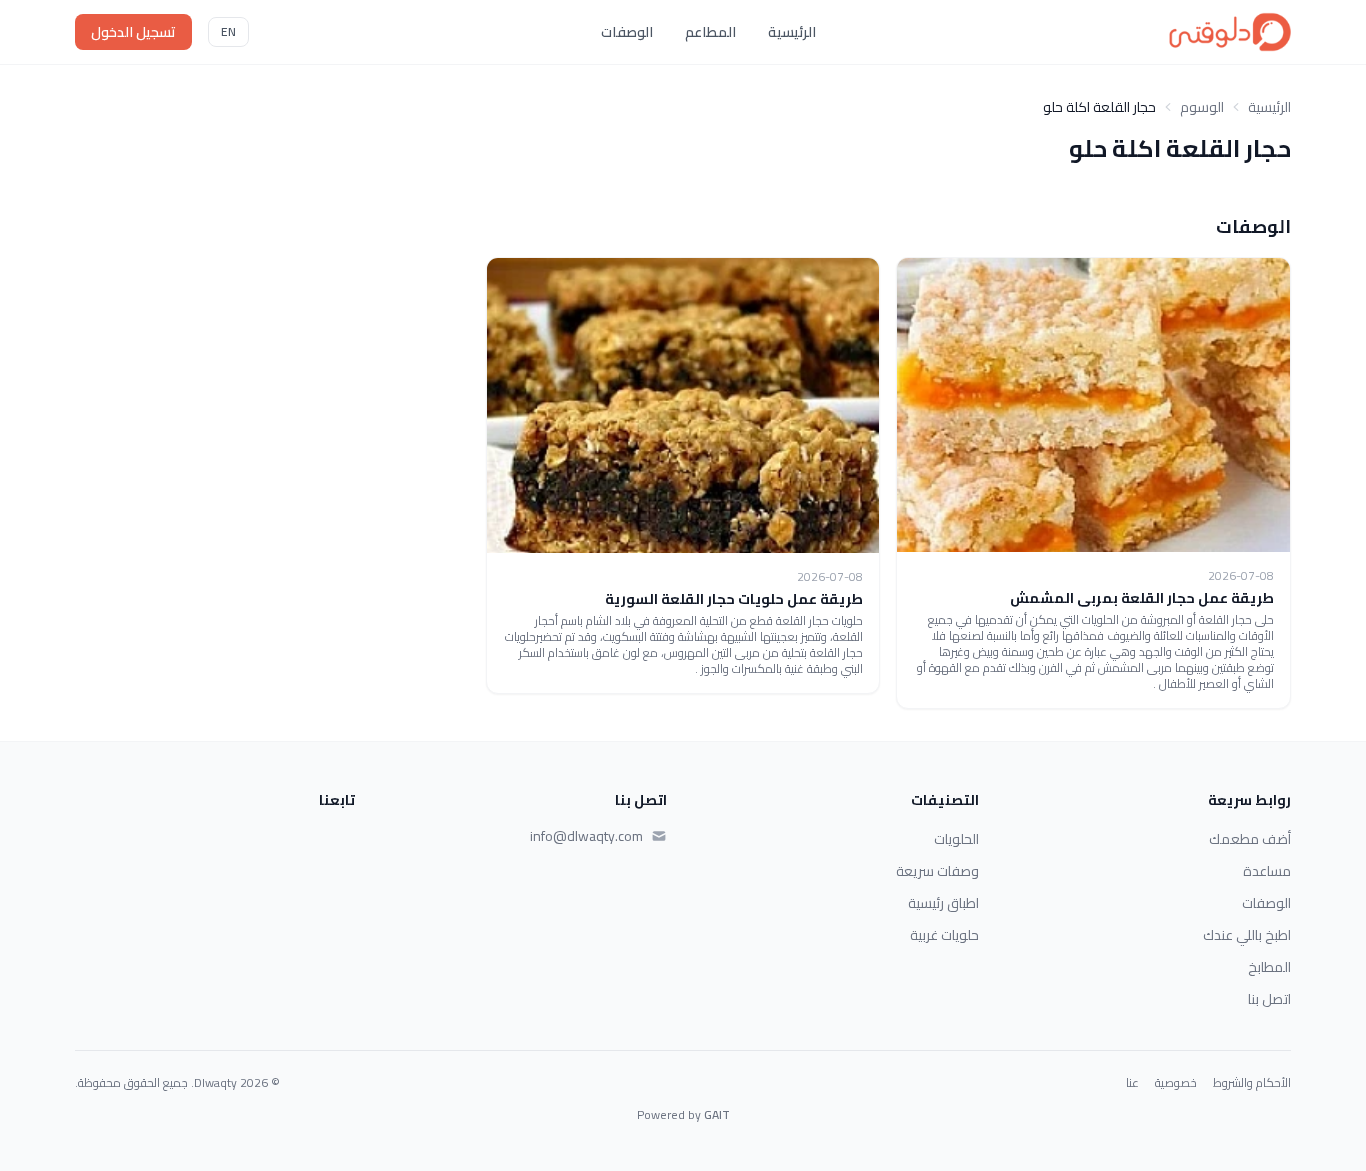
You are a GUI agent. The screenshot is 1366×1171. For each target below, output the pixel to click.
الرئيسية (792, 32)
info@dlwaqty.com (586, 836)
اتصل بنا (1269, 999)
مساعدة (1267, 871)
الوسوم (1202, 107)
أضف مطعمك (1250, 839)
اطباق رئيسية (943, 903)
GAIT (717, 1114)
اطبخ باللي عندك (1247, 935)
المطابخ (1269, 967)
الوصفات (627, 32)
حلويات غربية (944, 935)
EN (228, 31)
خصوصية (1176, 1083)
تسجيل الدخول (133, 32)
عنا (1132, 1083)
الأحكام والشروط (1252, 1083)
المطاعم (710, 32)
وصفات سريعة (937, 871)
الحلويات (956, 839)
